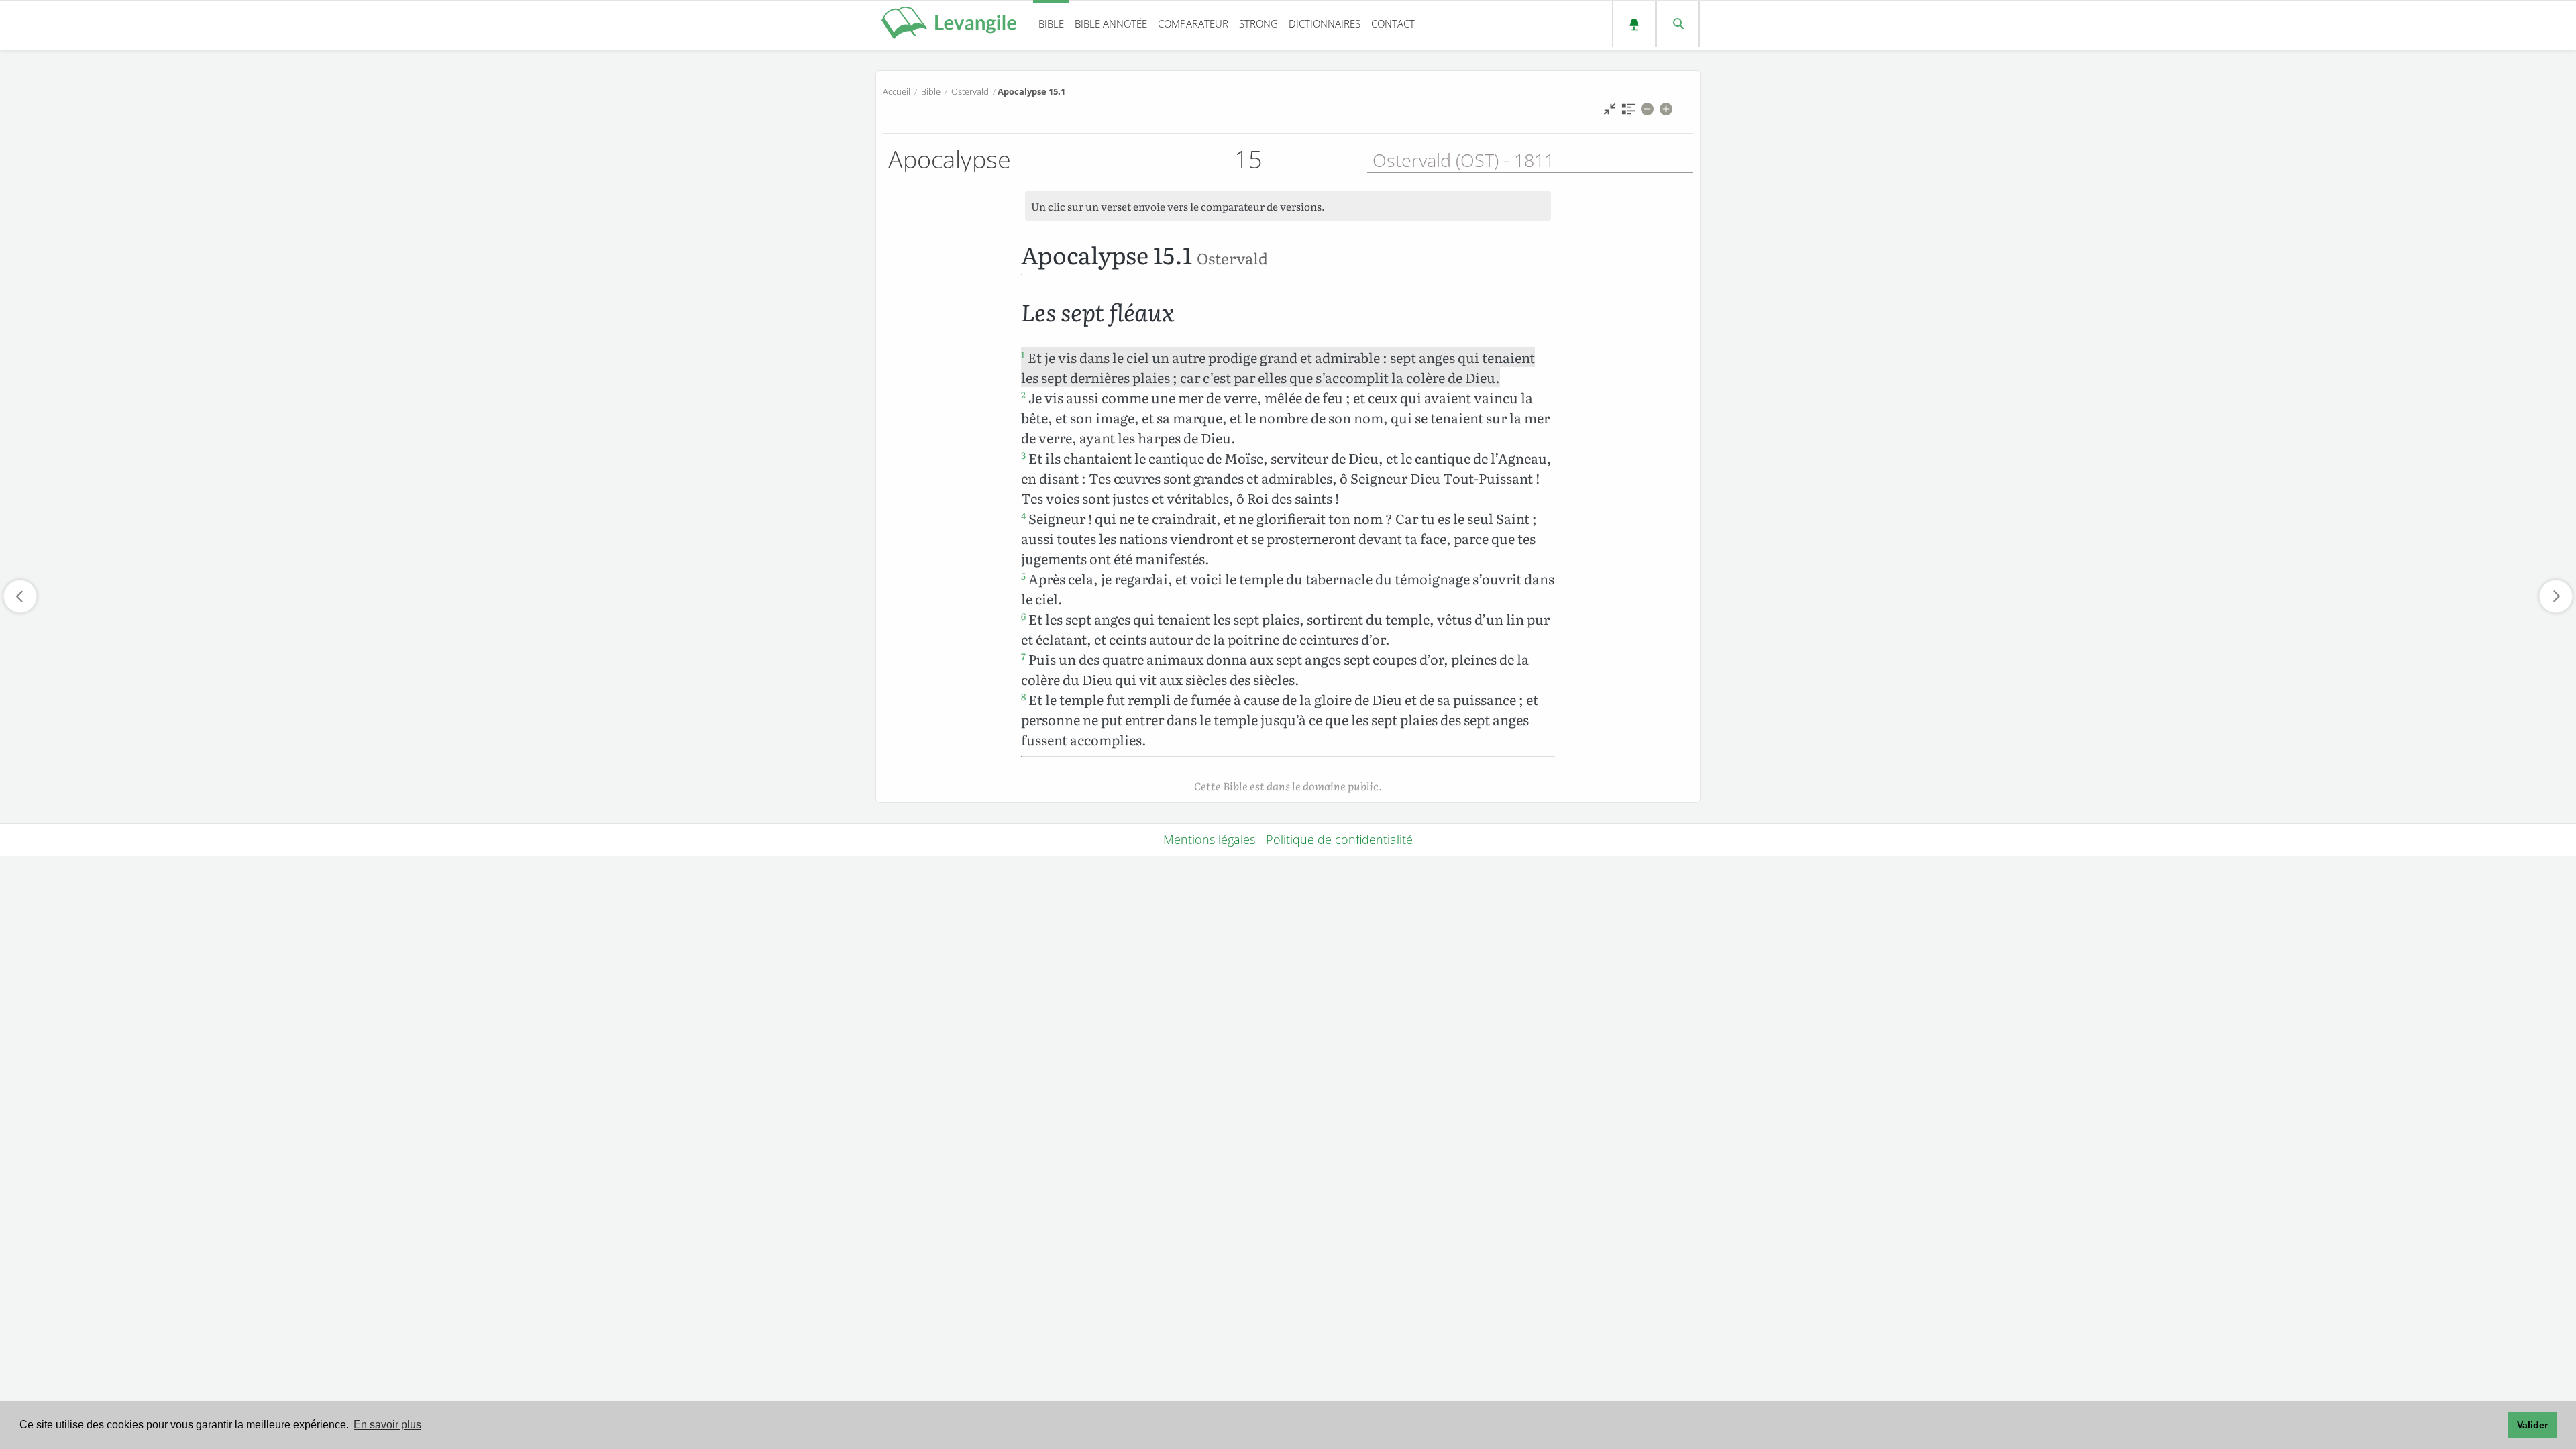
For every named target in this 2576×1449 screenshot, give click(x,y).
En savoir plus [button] (387, 1425)
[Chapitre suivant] (2556, 596)
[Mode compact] (1610, 112)
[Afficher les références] (1628, 112)
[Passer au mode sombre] (1634, 24)
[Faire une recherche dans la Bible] (1677, 24)
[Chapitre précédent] (20, 596)
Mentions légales (1209, 839)
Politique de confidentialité (1339, 839)
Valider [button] (2532, 1425)
